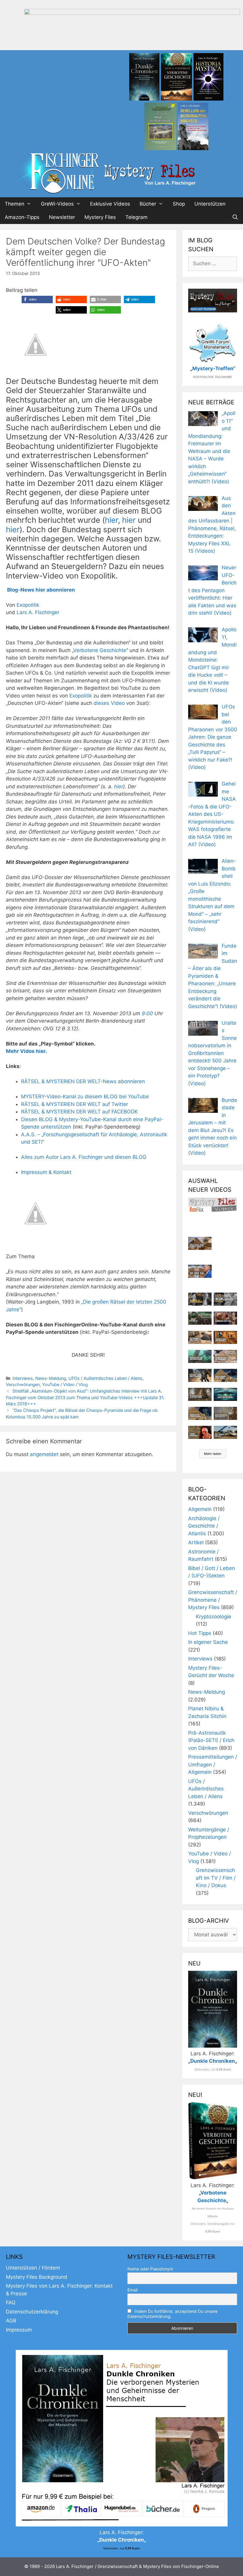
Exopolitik (28, 605)
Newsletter (62, 217)
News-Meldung (51, 1378)
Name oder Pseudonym (150, 2269)
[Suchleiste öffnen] (235, 217)
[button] (37, 299)
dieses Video (109, 703)
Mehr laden (213, 1454)
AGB (11, 2321)
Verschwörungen (23, 1384)
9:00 (147, 1013)
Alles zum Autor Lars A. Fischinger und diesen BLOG (84, 1157)
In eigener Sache (208, 1642)
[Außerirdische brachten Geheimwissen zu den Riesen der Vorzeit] (200, 1375)
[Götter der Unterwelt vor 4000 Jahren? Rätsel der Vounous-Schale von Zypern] (225, 1318)
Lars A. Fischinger (38, 612)
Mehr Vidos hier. (26, 1051)
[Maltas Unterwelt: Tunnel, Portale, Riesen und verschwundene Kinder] (225, 1337)
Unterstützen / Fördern (33, 2268)
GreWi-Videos (57, 204)
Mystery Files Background (37, 2277)
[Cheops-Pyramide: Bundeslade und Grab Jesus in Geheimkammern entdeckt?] (225, 1356)
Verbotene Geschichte (100, 650)
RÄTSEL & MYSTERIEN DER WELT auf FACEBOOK (79, 1112)
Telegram (136, 217)
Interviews (23, 1378)
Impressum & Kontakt (46, 1172)
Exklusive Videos (110, 204)
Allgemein (200, 1509)
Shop (179, 204)
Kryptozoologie (214, 1617)
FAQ (11, 2302)
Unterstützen (210, 204)
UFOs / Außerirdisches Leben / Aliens (105, 1378)
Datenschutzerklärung (32, 2312)
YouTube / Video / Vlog (65, 1384)
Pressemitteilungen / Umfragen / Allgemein (213, 1764)
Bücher (148, 204)
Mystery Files (100, 217)
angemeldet (44, 1454)
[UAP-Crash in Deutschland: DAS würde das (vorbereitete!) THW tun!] (225, 1432)
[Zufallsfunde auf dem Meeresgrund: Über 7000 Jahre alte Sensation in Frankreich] (200, 1356)
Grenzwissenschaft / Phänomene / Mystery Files (213, 1600)
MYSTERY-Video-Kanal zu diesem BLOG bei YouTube (85, 1096)
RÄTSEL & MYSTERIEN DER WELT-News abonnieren (83, 1081)
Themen (15, 204)
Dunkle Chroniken (213, 2061)
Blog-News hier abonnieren (41, 590)
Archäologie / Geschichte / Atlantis (204, 1526)
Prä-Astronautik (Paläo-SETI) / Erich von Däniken (211, 1740)
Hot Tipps (200, 1633)
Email (132, 2290)
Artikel (196, 1542)
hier (111, 520)
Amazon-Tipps (22, 217)
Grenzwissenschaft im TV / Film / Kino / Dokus (216, 1878)
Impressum (19, 2330)
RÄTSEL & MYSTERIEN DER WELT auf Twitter (75, 1104)
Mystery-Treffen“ (214, 368)
